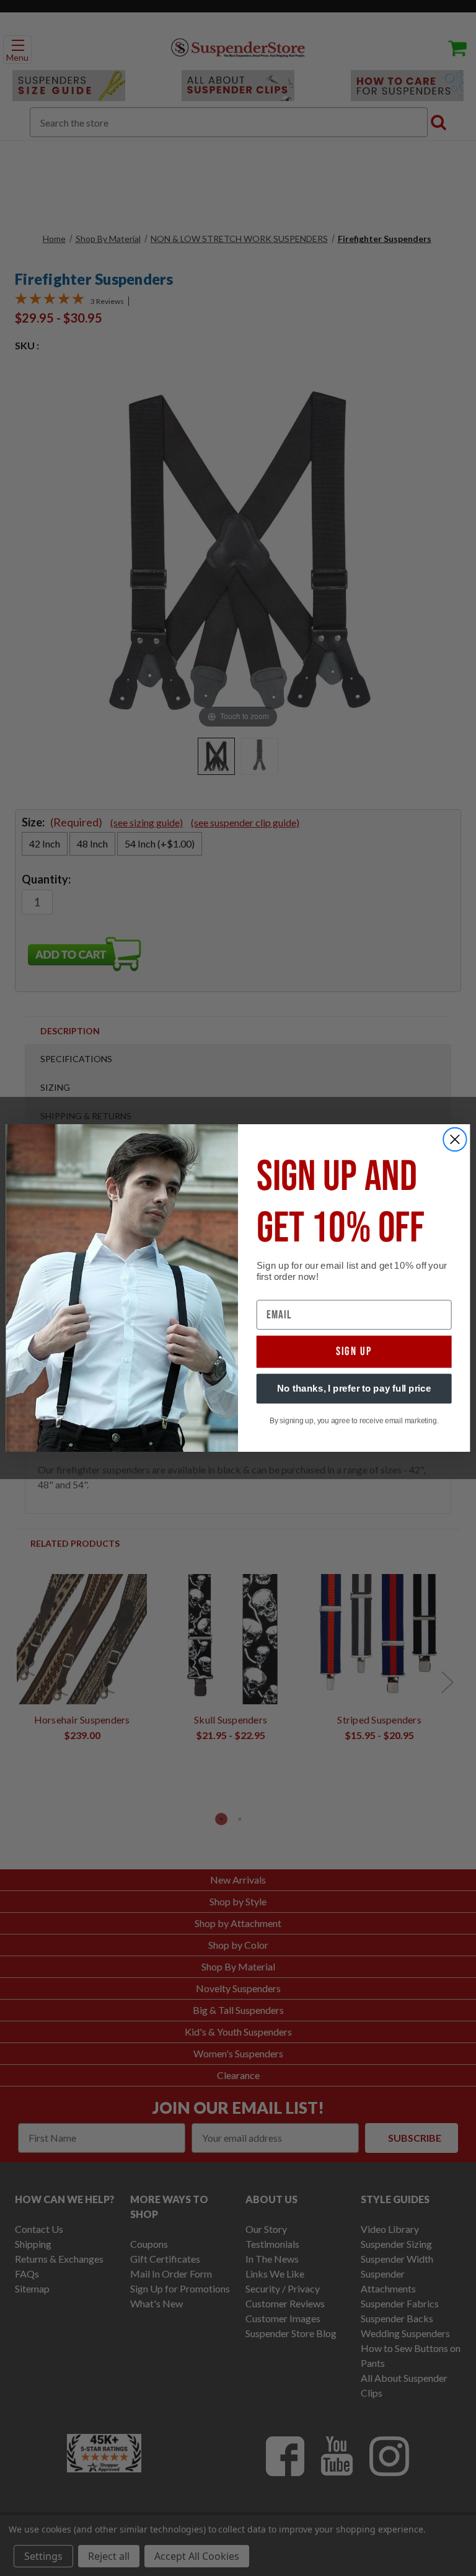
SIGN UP (354, 1352)
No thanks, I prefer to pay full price (354, 1389)
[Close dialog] (455, 1140)
